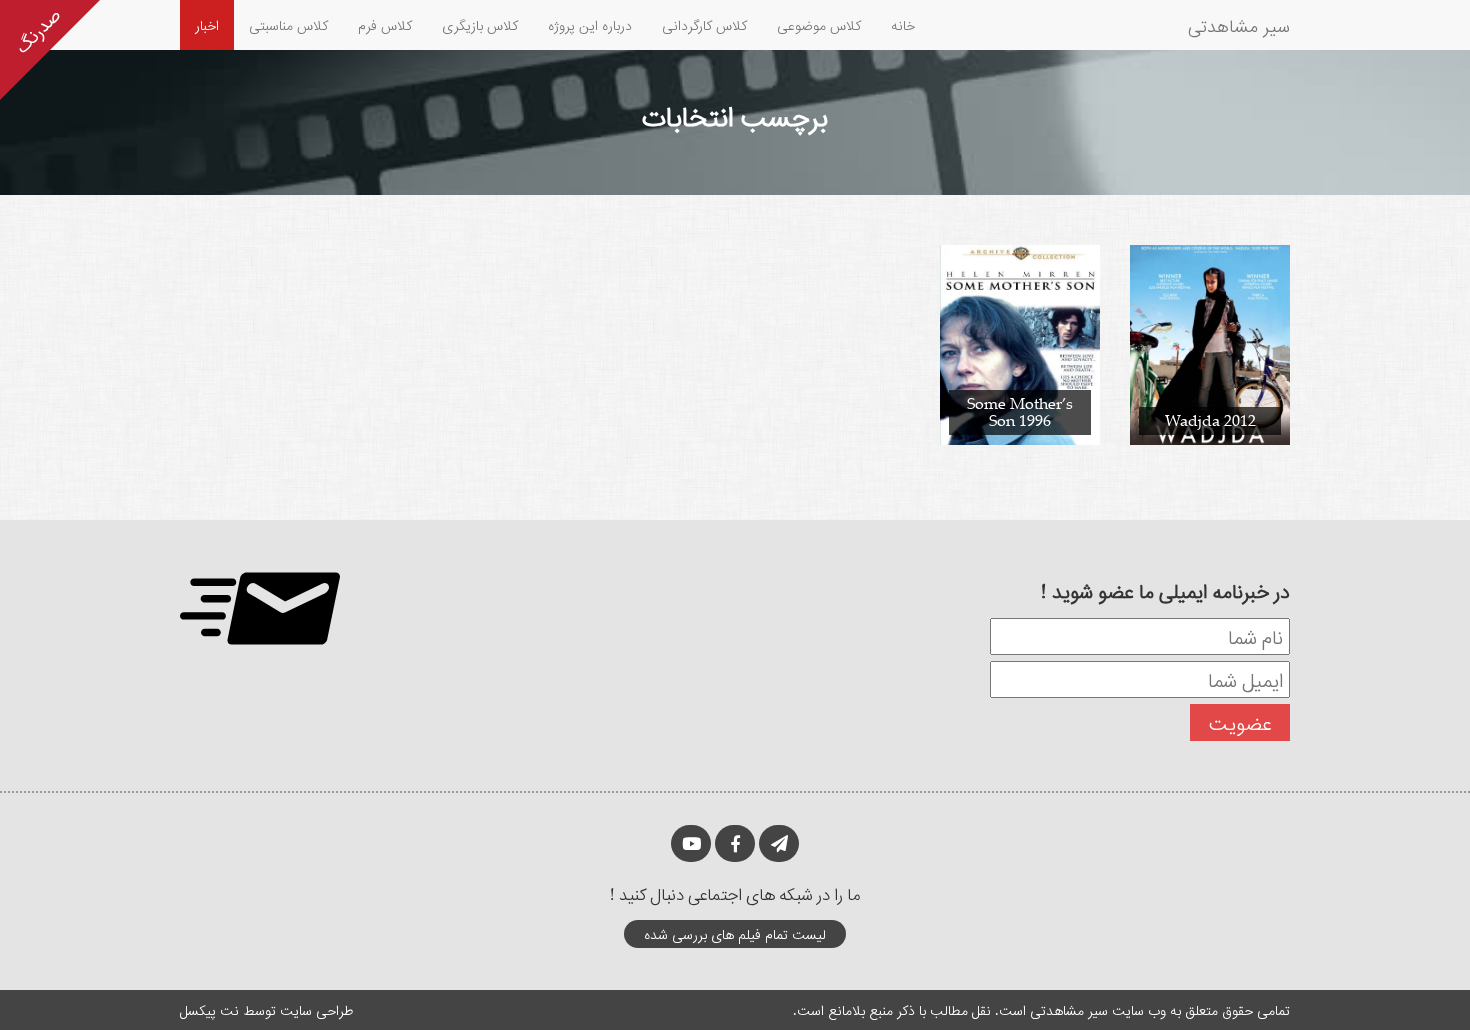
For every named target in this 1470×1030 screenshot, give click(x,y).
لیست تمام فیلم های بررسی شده (735, 933)
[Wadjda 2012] (1210, 343)
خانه (903, 24)
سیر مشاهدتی (1239, 25)
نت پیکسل (209, 1009)
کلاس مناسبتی (288, 24)
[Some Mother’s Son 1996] (1020, 343)
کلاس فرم (385, 24)
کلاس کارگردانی (704, 24)
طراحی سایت (316, 1009)
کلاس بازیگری (480, 24)
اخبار (207, 24)
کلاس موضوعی (819, 24)
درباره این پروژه (590, 24)
